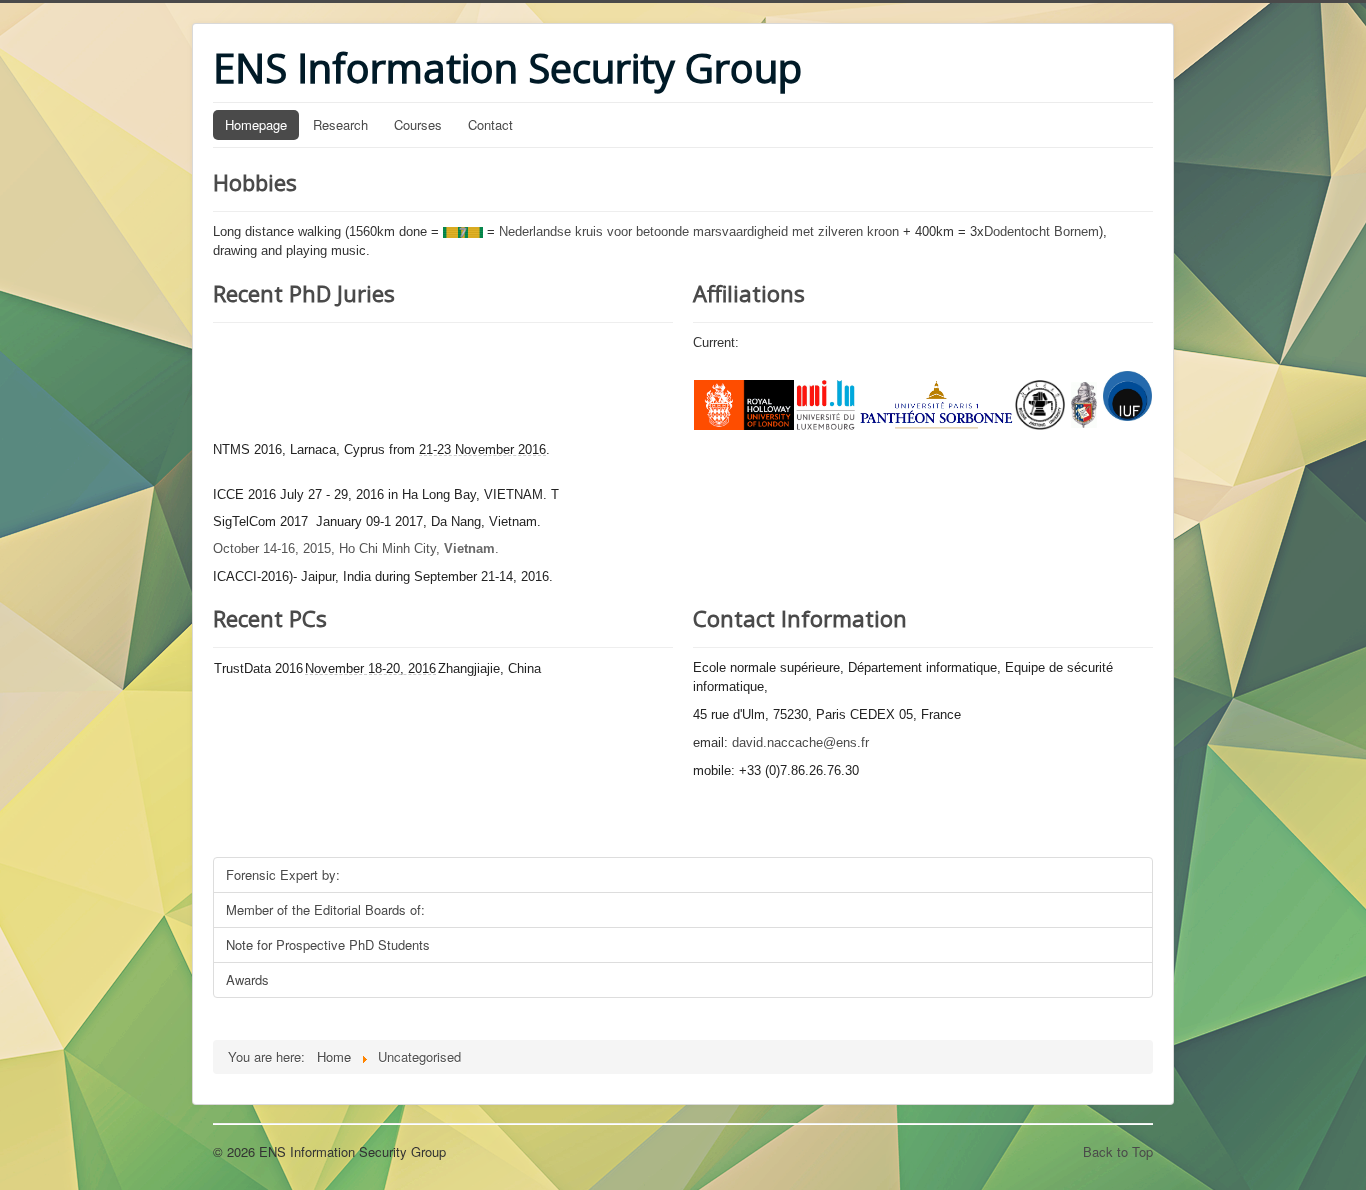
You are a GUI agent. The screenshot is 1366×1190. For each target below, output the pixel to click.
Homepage (256, 124)
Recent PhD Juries (304, 293)
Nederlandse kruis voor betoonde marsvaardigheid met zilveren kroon (699, 231)
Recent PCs (270, 618)
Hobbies (255, 182)
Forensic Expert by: (283, 874)
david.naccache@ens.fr (800, 742)
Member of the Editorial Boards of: (325, 909)
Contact (490, 124)
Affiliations (749, 293)
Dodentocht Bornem (1041, 231)
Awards (247, 979)
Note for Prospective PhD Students (328, 944)
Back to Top (1118, 1151)
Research (340, 124)
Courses (418, 124)
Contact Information (800, 618)
